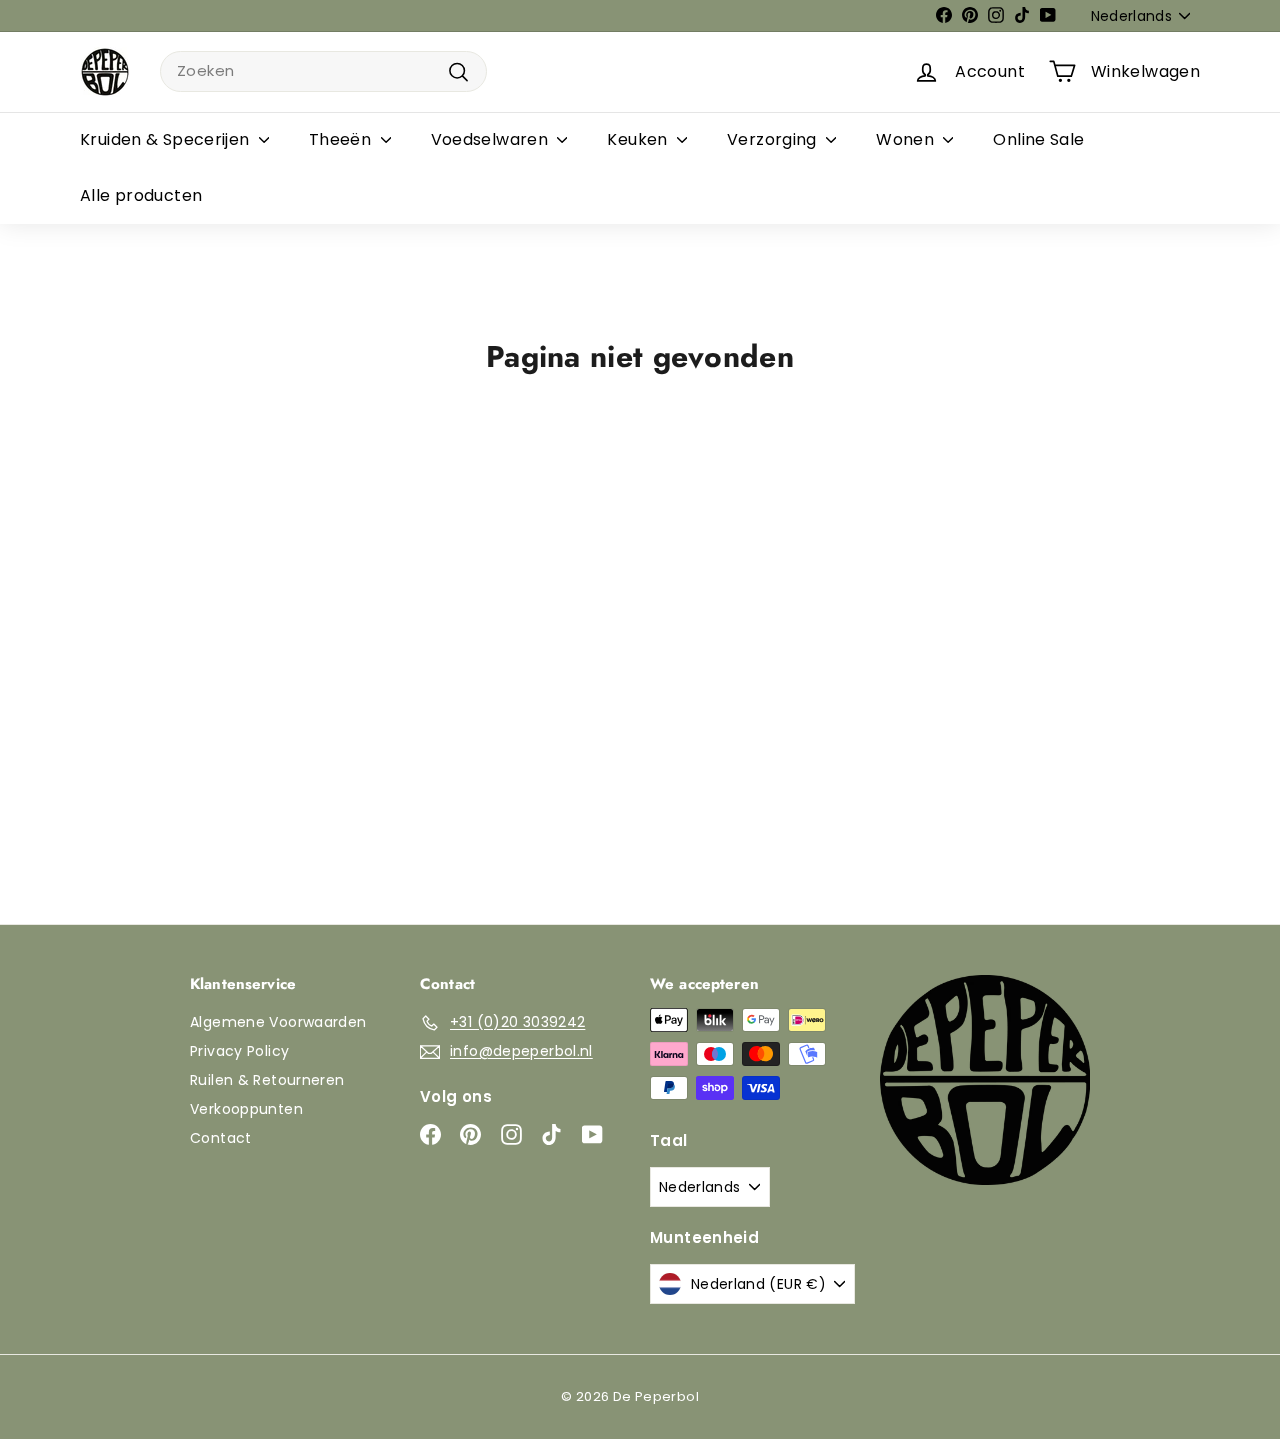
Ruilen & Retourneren (267, 1080)
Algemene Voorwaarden (278, 1022)
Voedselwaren (492, 139)
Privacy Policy (239, 1051)
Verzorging (774, 139)
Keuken (639, 139)
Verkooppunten (246, 1109)
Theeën (342, 139)
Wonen (907, 139)
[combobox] (323, 71)
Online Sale (1038, 139)
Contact (221, 1138)
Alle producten (141, 195)
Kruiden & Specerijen (167, 139)
